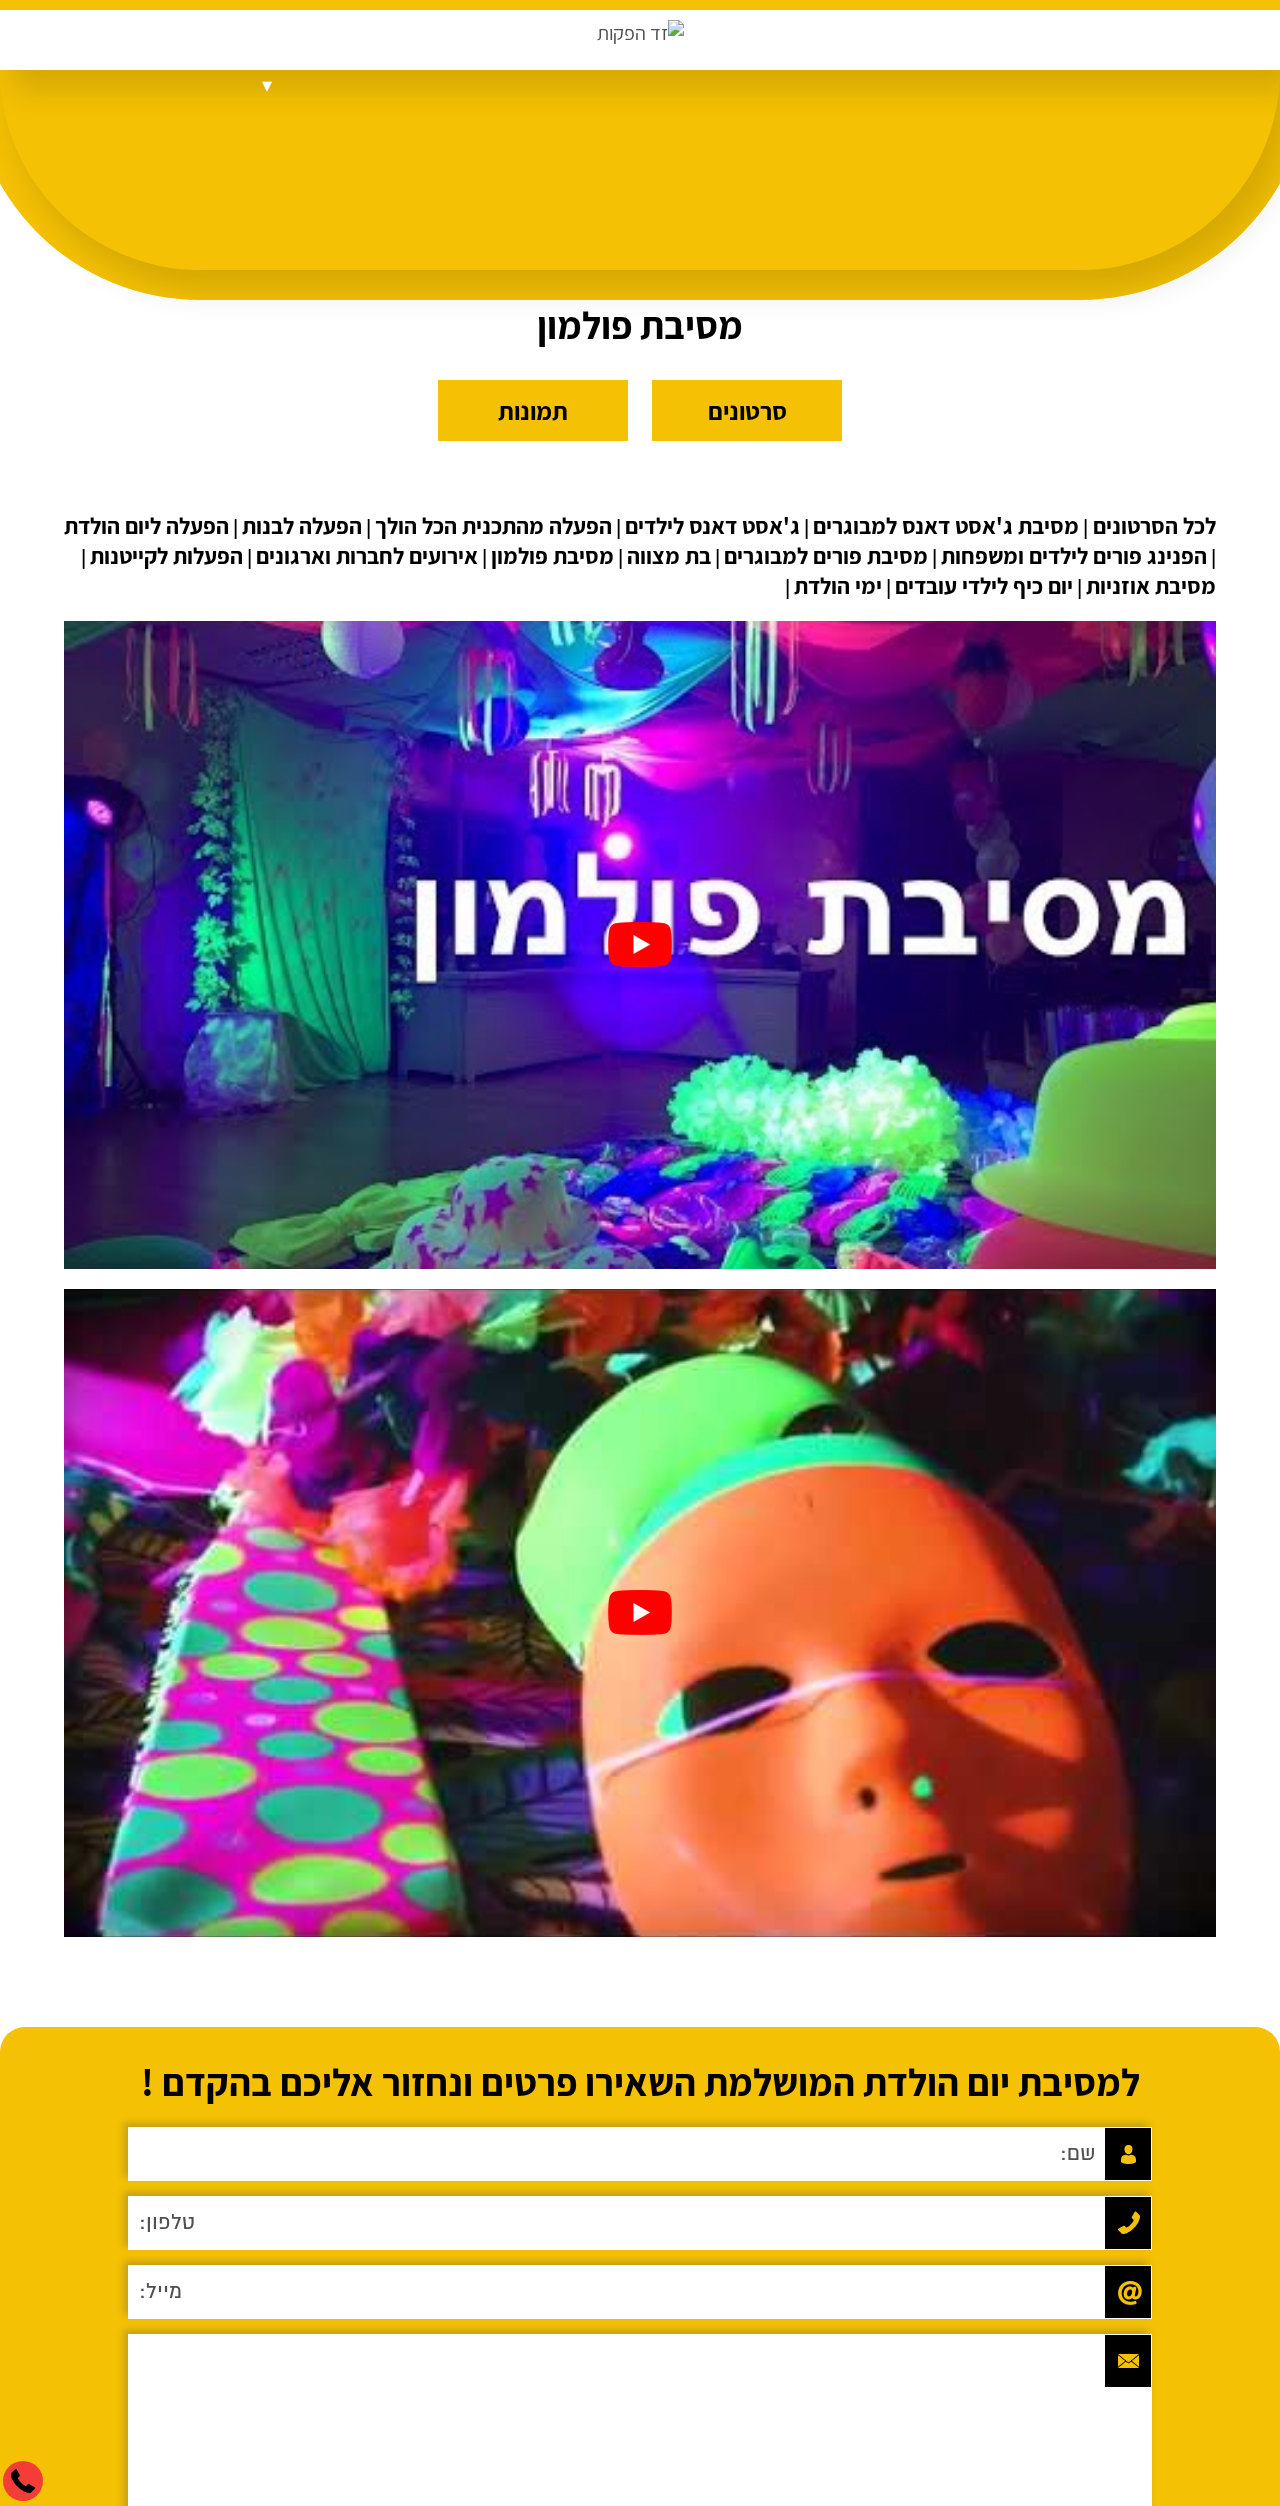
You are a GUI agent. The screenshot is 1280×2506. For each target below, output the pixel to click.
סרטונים (747, 410)
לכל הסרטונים (1152, 526)
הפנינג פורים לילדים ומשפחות (1074, 556)
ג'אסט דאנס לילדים (712, 526)
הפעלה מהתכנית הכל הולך (493, 526)
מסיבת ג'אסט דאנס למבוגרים (946, 526)
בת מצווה (669, 556)
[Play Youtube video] (640, 945)
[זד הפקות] (640, 33)
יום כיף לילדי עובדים (984, 586)
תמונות (533, 410)
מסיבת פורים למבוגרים (826, 556)
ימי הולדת (838, 586)
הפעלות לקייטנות (166, 556)
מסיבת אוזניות (1151, 586)
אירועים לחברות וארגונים (367, 556)
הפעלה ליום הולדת (146, 526)
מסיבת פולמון (552, 556)
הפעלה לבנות (302, 526)
